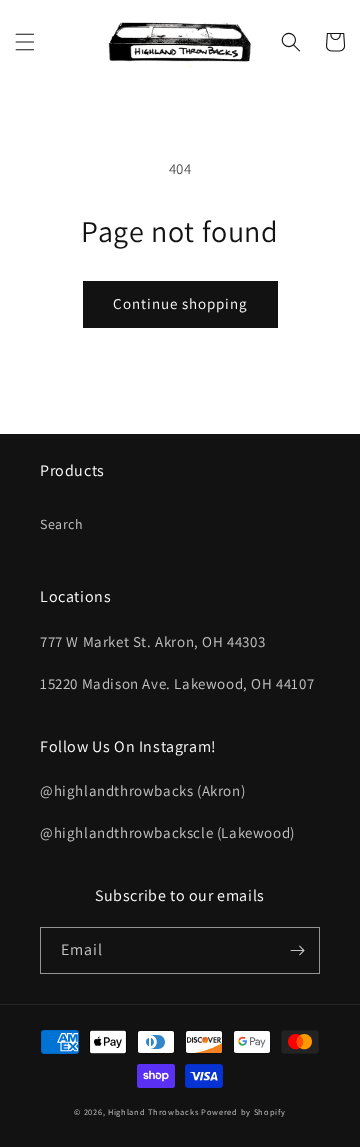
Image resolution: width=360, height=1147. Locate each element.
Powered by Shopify (243, 1111)
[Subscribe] (297, 950)
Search (62, 524)
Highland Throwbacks (153, 1111)
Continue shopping (180, 303)
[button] (25, 42)
